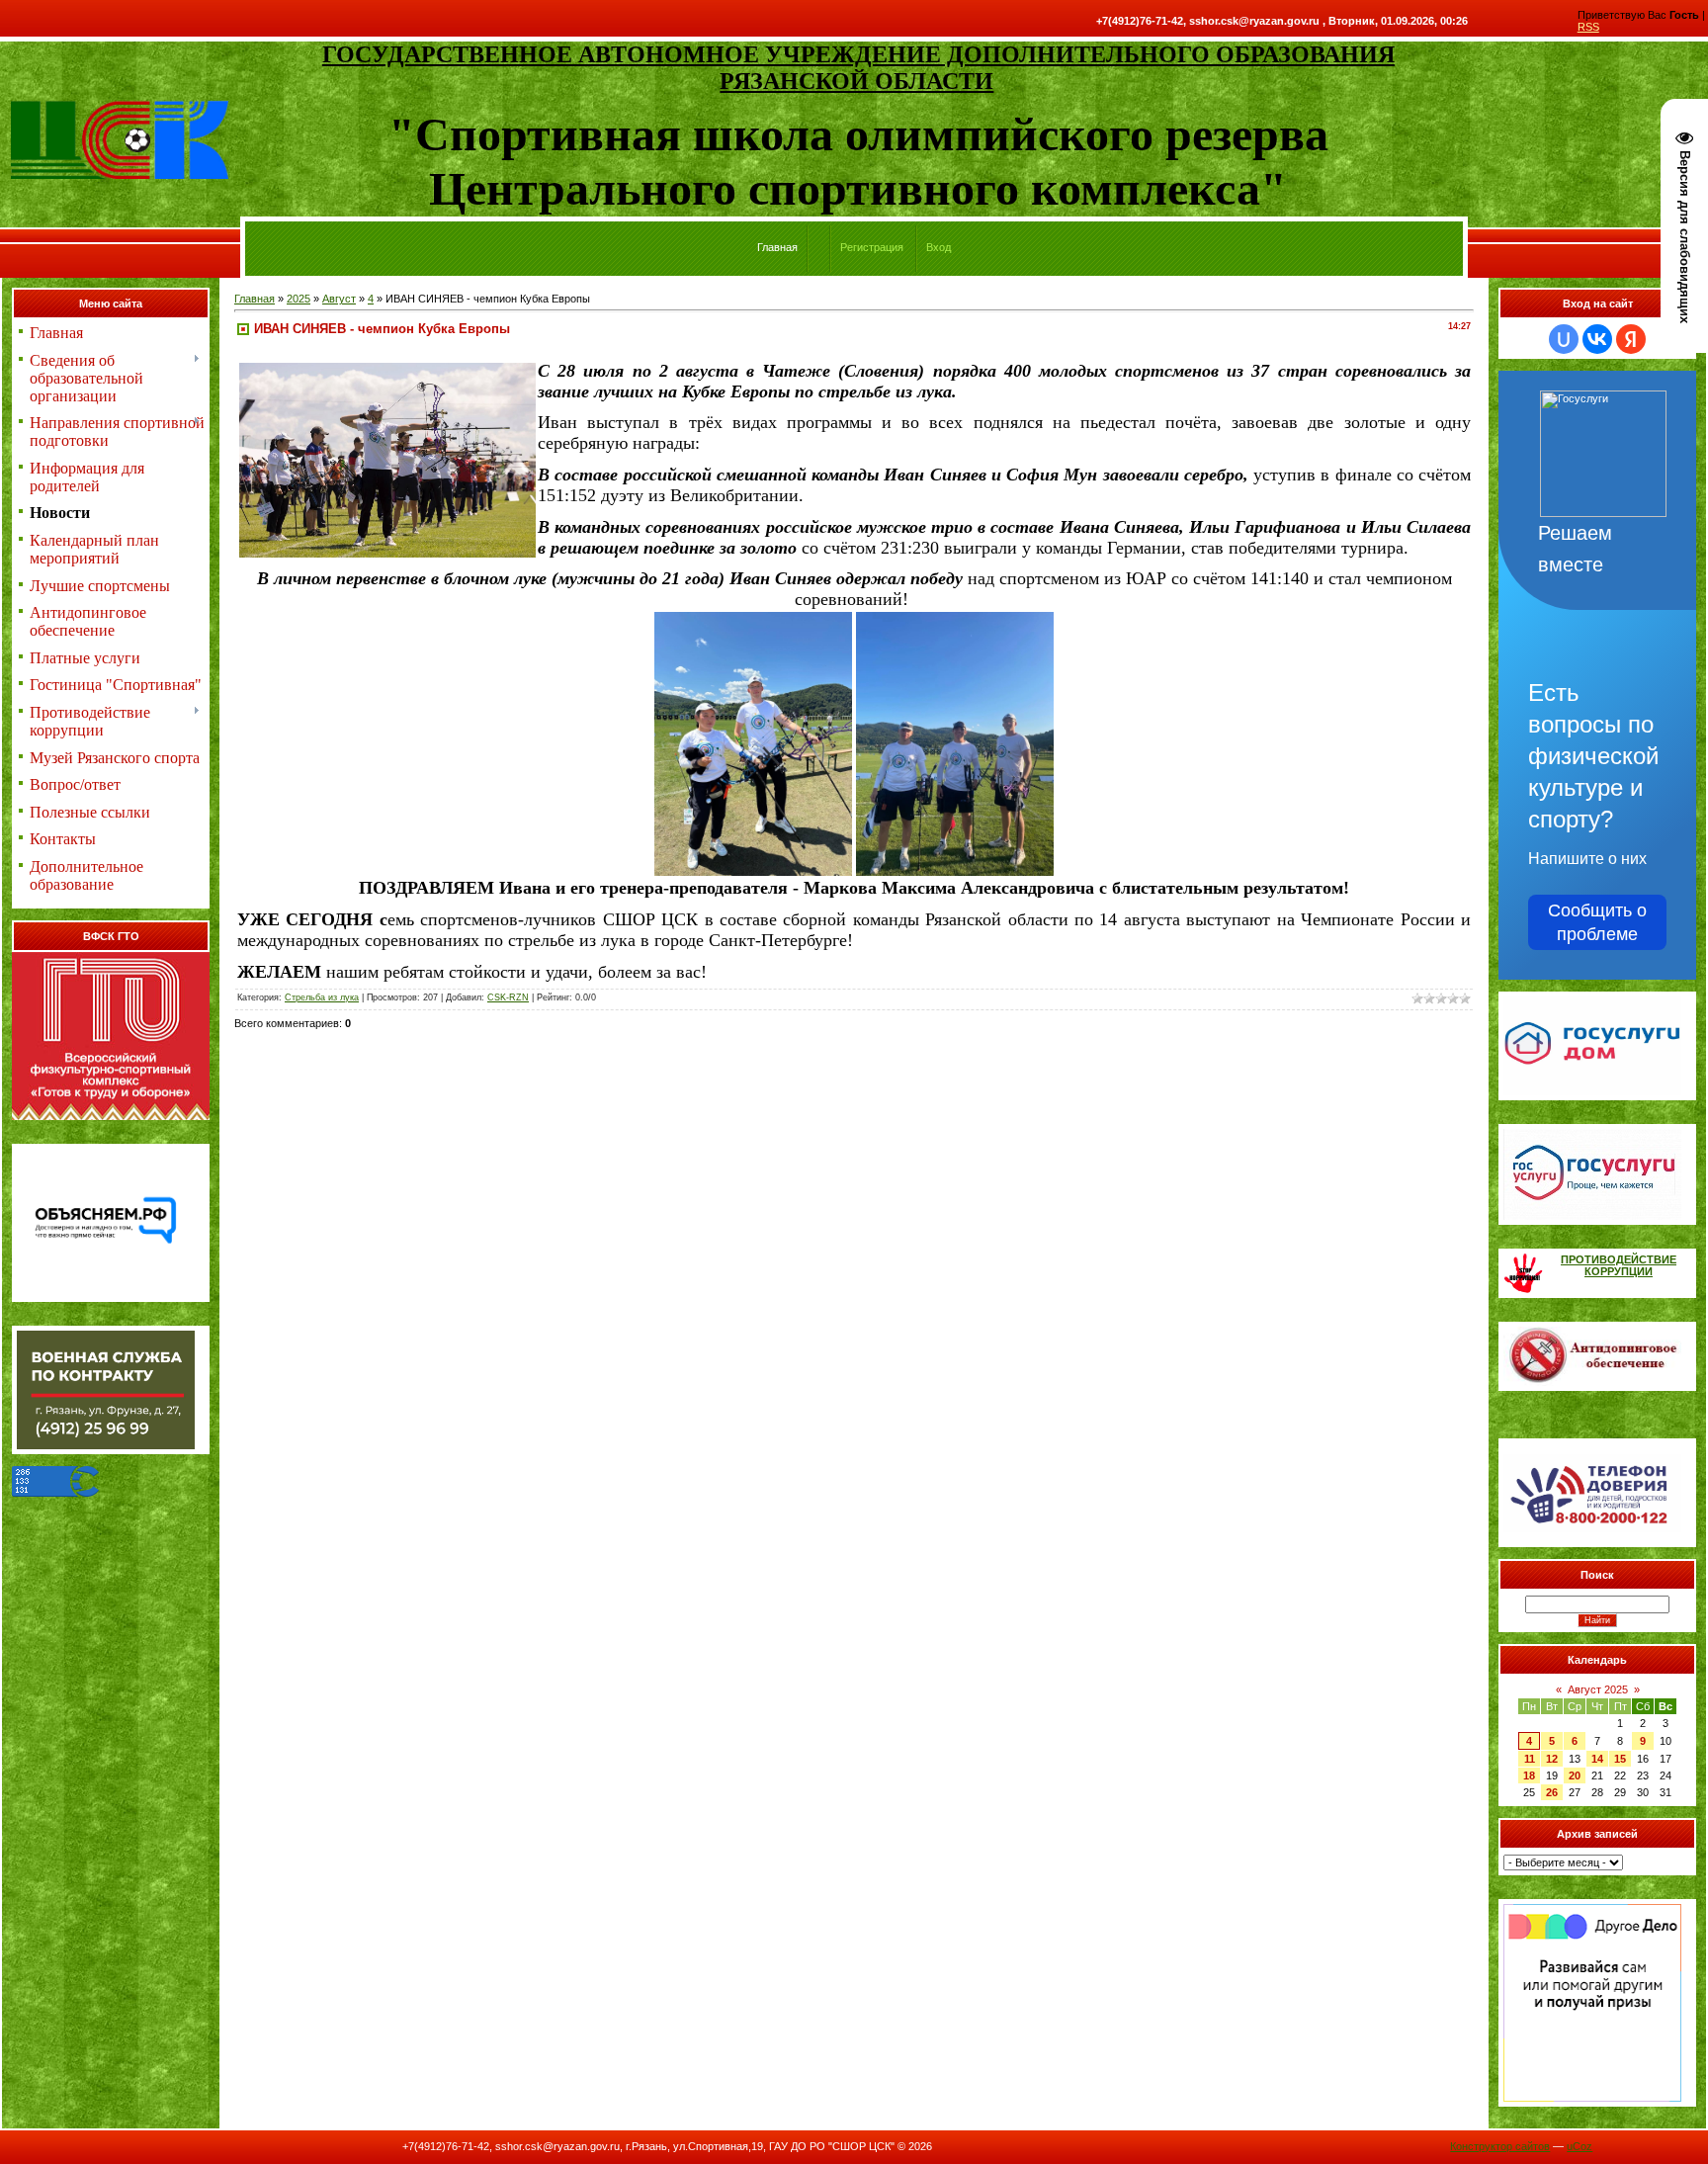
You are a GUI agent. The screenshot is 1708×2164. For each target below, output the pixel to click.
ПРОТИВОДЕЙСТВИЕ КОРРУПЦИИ (1619, 1265)
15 (1620, 1759)
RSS (1588, 27)
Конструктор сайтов (1500, 2146)
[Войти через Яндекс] (1631, 339)
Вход (939, 247)
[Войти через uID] (1564, 339)
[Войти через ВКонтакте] (1597, 339)
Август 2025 (1598, 1689)
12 (1552, 1759)
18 (1529, 1775)
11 (1530, 1759)
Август (339, 299)
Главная (255, 299)
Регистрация (872, 247)
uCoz (1580, 2146)
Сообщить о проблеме (1597, 922)
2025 (299, 299)
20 (1575, 1775)
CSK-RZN (508, 997)
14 (1597, 1759)
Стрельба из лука (322, 997)
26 (1552, 1792)
